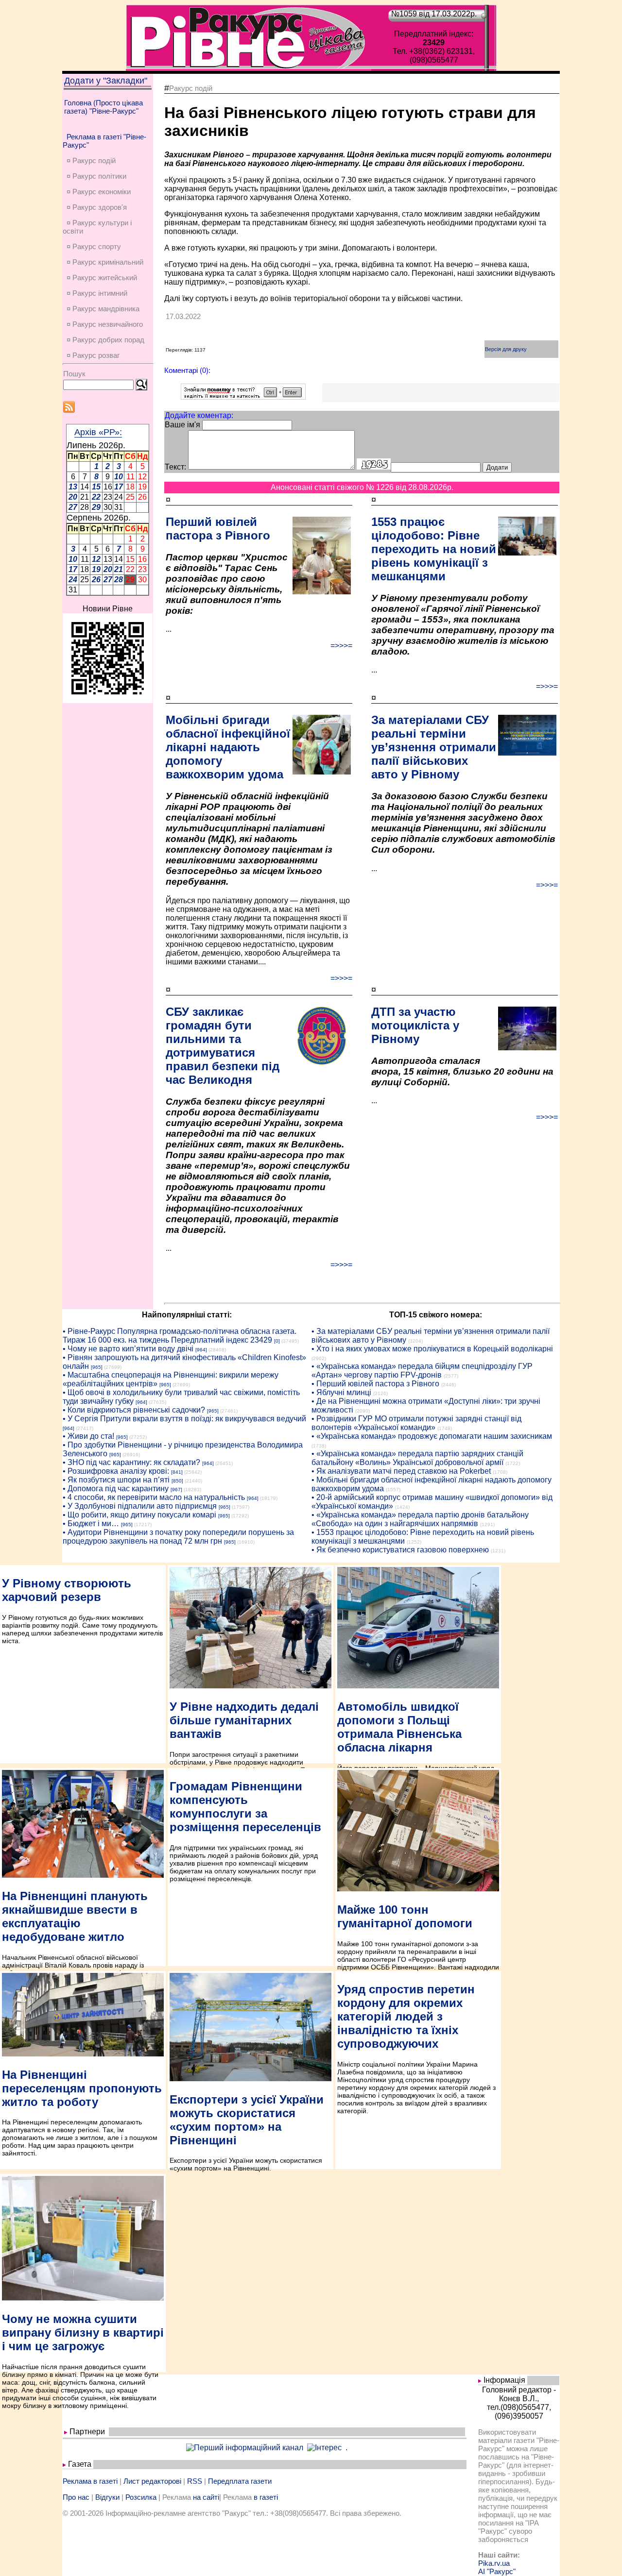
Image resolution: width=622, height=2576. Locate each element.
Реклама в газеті (90, 2481)
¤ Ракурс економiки (99, 192)
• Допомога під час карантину (116, 1489)
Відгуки (107, 2497)
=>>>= (341, 646)
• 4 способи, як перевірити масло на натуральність (154, 1497)
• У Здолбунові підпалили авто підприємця (140, 1506)
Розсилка (141, 2497)
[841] (177, 1472)
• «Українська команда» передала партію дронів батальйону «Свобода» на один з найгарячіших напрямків (420, 1519)
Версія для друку (506, 349)
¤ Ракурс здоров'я (97, 207)
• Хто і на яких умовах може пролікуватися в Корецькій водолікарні (432, 1349)
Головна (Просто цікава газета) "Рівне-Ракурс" (104, 107)
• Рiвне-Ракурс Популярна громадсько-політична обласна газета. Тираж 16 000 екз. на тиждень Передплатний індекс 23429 (180, 1336)
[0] (277, 1341)
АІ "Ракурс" (497, 2571)
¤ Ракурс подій (91, 160)
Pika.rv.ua (494, 2563)
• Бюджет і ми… (91, 1524)
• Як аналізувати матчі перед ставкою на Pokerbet (401, 1471)
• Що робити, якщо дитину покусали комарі (139, 1515)
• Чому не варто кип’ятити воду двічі (128, 1349)
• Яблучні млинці (341, 1392)
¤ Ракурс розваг (93, 355)
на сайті (206, 2497)
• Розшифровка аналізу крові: (116, 1471)
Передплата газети (240, 2481)
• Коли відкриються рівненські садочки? (134, 1410)
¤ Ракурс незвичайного (105, 324)
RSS (195, 2481)
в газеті (266, 2497)
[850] (177, 1481)
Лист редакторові (152, 2481)
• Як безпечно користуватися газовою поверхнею (400, 1550)
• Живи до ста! (88, 1436)
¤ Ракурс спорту (94, 246)
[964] (201, 1350)
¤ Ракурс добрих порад (105, 340)
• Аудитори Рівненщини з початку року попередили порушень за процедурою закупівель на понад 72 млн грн (178, 1537)
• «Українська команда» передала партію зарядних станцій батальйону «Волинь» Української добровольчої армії (417, 1458)
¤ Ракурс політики (96, 176)
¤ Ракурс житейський (102, 278)
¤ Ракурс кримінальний (105, 262)
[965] (97, 1367)
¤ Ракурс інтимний (97, 293)
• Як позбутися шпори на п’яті (116, 1480)
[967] (176, 1490)
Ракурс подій (191, 88)
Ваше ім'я (182, 425)
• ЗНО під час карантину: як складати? (131, 1462)
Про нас (76, 2497)
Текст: (175, 467)
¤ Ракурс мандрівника (103, 309)
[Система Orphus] (243, 397)
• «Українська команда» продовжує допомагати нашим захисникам (432, 1436)
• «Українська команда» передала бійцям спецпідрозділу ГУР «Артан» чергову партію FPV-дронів (422, 1371)
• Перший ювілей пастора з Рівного (375, 1384)
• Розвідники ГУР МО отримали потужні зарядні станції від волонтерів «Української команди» (416, 1423)
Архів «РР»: (98, 432)
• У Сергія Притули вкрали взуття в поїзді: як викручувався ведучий (184, 1419)
